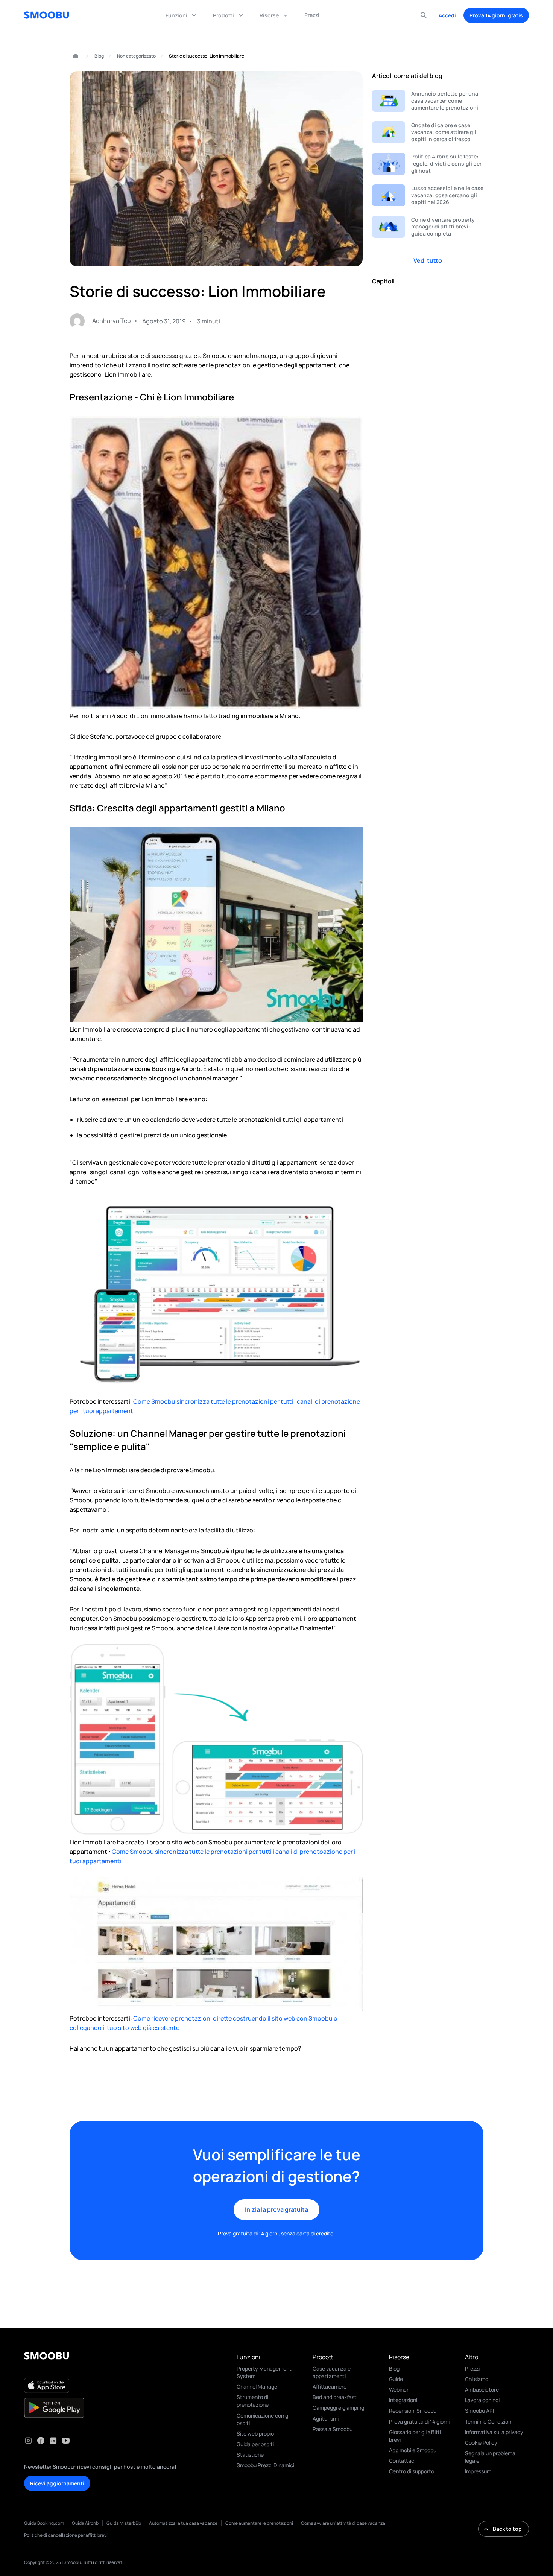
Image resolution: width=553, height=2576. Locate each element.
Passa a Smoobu (333, 2429)
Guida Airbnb (85, 2523)
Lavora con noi (482, 2400)
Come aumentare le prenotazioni (259, 2523)
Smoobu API (479, 2411)
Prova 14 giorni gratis (496, 15)
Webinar (399, 2390)
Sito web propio (255, 2434)
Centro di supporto (412, 2471)
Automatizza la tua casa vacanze (183, 2523)
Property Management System (264, 2372)
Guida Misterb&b (124, 2523)
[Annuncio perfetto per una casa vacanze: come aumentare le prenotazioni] (428, 101)
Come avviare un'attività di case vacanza (343, 2523)
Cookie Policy (481, 2443)
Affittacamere (330, 2387)
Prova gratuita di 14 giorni (419, 2422)
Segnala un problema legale (490, 2457)
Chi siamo (477, 2379)
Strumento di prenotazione (253, 2401)
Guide (396, 2379)
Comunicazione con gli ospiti (264, 2419)
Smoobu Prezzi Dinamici (265, 2465)
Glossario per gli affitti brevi (415, 2436)
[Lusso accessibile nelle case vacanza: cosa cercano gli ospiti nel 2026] (428, 196)
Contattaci (402, 2461)
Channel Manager (258, 2387)
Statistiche (250, 2455)
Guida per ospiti (255, 2444)
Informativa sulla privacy (494, 2432)
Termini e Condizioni (489, 2422)
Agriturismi (326, 2419)
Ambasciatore (482, 2390)
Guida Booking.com (44, 2523)
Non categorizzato (136, 56)
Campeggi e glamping (338, 2408)
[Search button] (424, 15)
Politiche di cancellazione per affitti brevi (66, 2535)
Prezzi (472, 2368)
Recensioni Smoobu (413, 2411)
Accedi (447, 15)
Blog (99, 56)
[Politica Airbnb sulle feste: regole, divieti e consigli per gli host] (428, 164)
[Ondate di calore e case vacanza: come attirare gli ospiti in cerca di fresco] (428, 132)
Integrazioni (403, 2400)
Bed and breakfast (335, 2397)
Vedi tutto (428, 260)
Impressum (478, 2471)
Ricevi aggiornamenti (57, 2483)
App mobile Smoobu (413, 2450)
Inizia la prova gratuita (276, 2209)
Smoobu (72, 56)
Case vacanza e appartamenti (332, 2372)
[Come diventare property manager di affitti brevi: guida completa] (428, 227)
